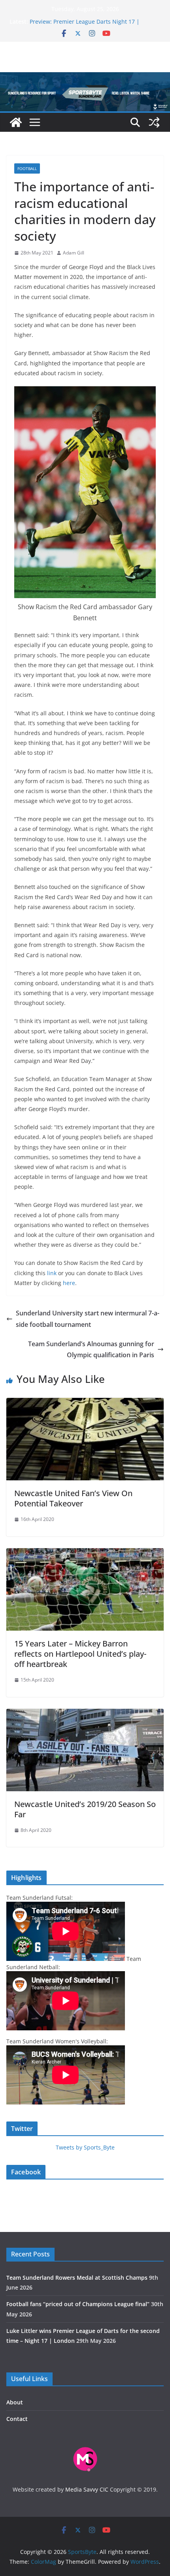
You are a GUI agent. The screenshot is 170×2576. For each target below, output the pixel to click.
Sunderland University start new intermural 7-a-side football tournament (88, 1319)
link (51, 1273)
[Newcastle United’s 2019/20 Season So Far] (85, 1714)
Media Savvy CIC (87, 2489)
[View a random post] (154, 122)
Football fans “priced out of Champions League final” (78, 2304)
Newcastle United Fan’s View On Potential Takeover (73, 1498)
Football (27, 168)
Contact (17, 2419)
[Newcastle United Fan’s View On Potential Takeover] (85, 1403)
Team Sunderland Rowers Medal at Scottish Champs (77, 2278)
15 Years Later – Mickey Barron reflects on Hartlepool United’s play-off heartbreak (80, 1654)
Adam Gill (74, 253)
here (68, 1283)
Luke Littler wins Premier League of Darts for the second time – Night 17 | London (94, 24)
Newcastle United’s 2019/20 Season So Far (85, 1809)
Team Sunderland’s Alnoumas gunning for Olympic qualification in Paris (91, 1350)
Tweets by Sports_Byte (85, 2147)
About (15, 2402)
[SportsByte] (16, 122)
